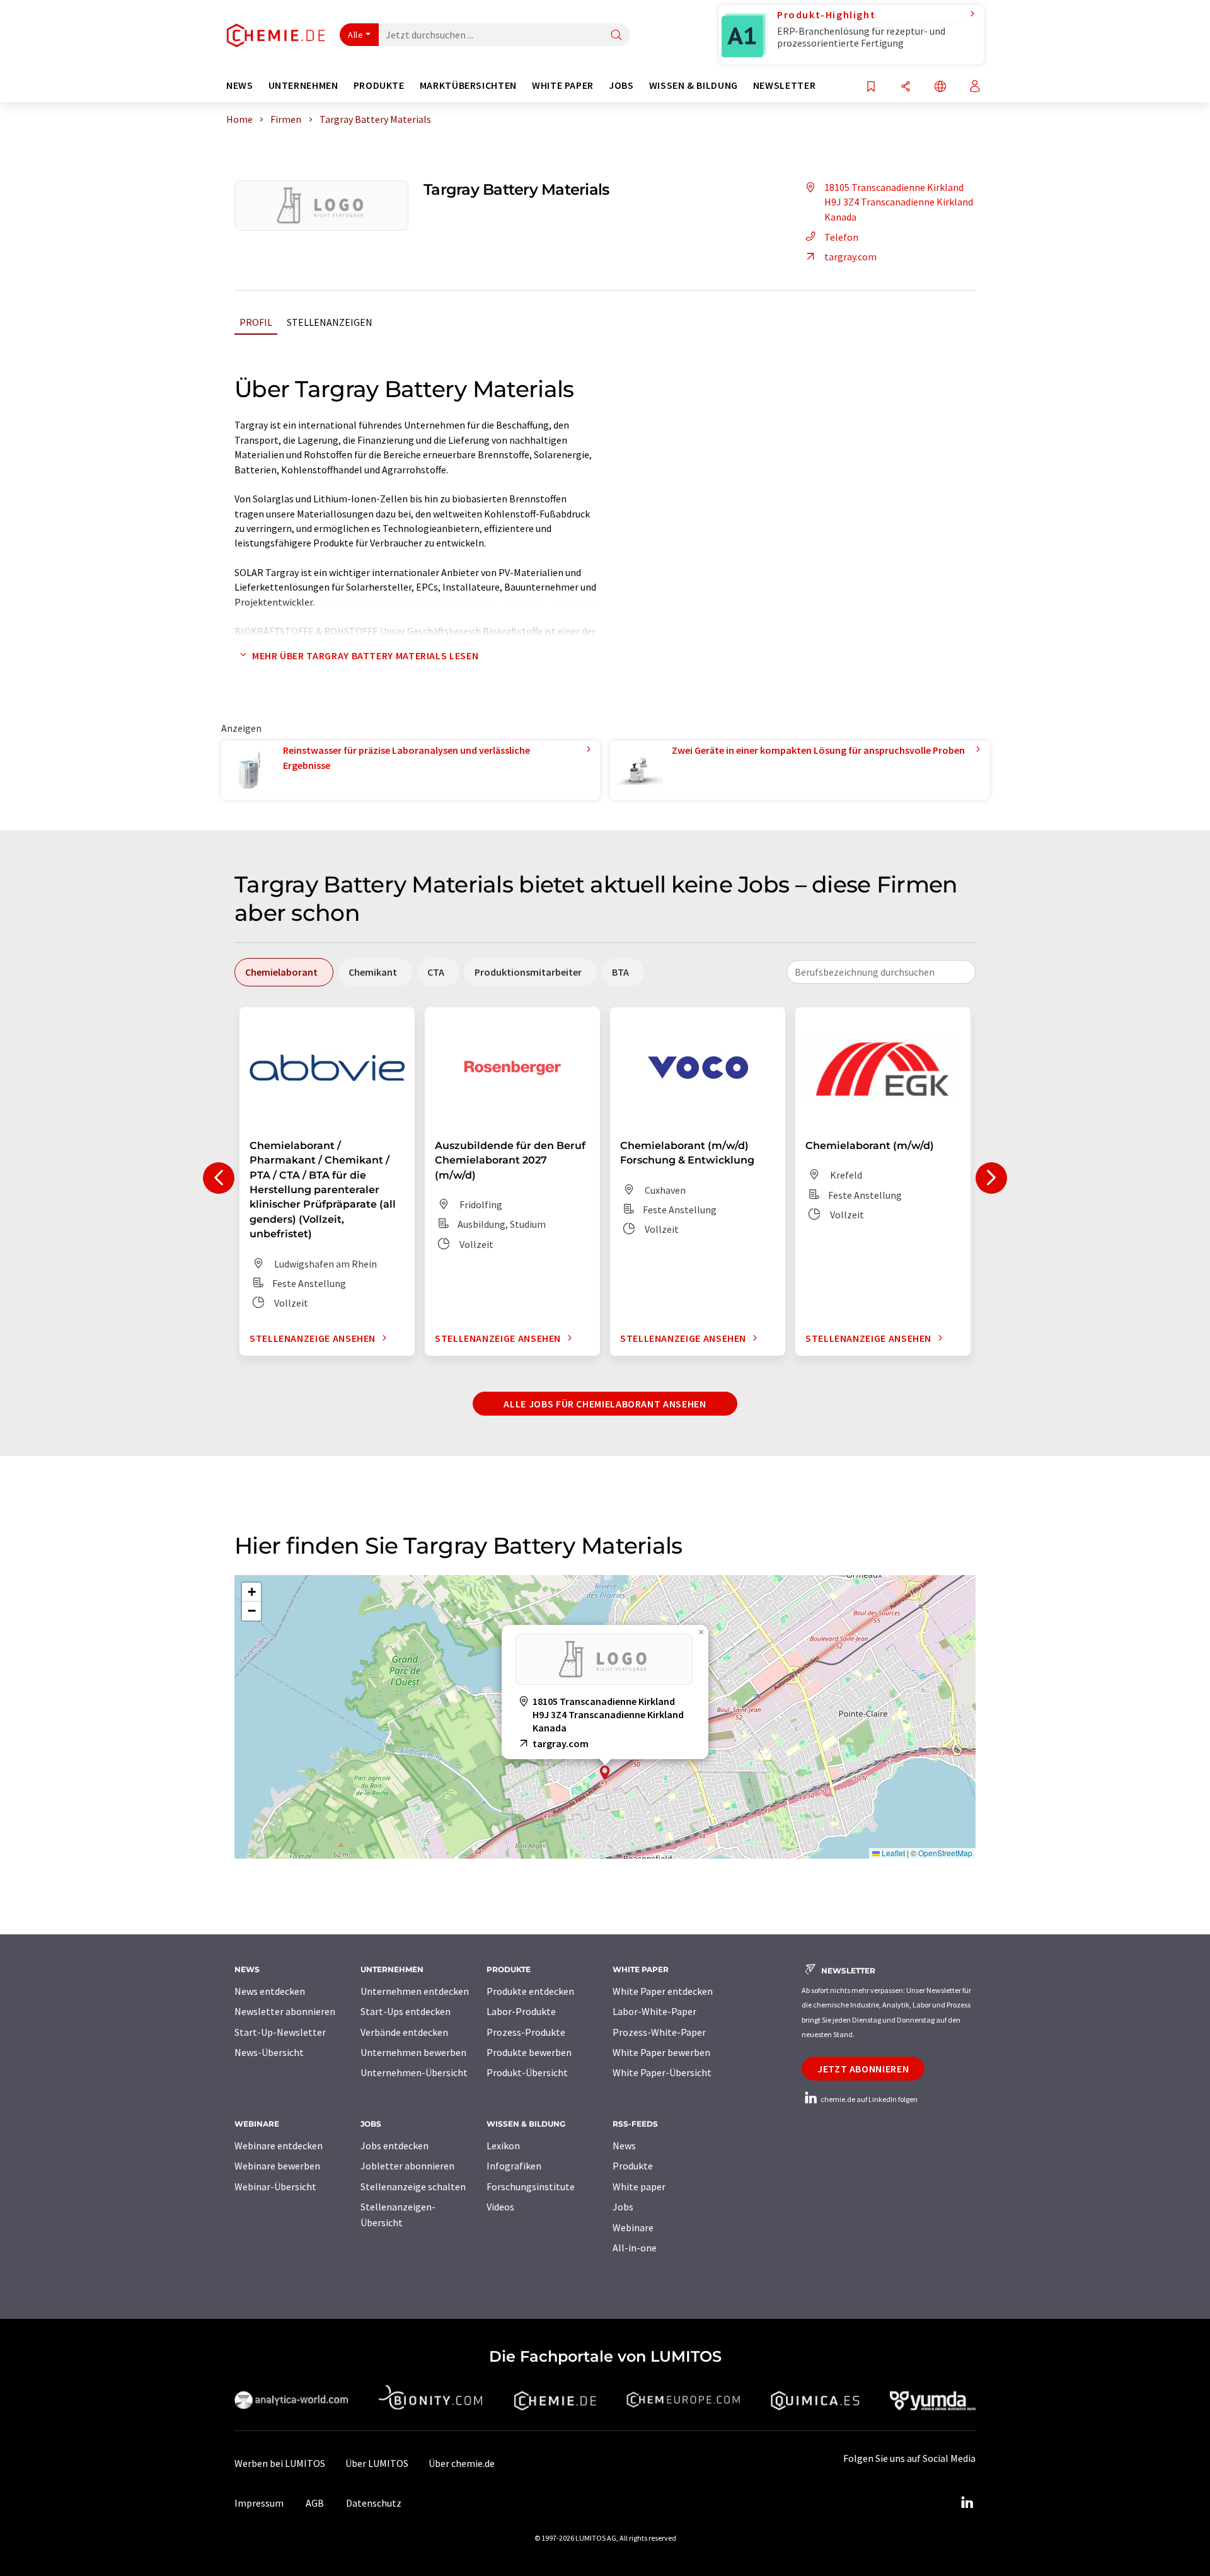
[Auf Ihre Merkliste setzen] (871, 87)
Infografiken (514, 2166)
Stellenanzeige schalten (413, 2186)
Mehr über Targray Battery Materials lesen (365, 656)
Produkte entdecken (530, 1991)
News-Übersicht (269, 2052)
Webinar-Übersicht (275, 2186)
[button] (605, 1773)
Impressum (259, 2503)
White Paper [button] (563, 85)
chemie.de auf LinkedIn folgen (868, 2099)
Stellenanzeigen (330, 322)
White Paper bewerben (661, 2052)
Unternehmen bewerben (413, 2052)
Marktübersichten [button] (468, 85)
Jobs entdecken (395, 2146)
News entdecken (270, 1991)
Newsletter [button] (784, 85)
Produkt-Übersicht (527, 2072)
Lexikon (503, 2146)
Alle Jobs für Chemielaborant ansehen (605, 1404)
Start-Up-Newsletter (280, 2032)
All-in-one (635, 2248)
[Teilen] (906, 87)
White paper (639, 2186)
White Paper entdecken (663, 1991)
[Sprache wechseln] (940, 87)
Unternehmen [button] (303, 85)
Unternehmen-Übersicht (414, 2072)
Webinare (633, 2227)
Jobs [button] (621, 85)
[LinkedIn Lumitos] (967, 2503)
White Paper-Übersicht (662, 2072)
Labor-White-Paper (654, 2011)
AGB (315, 2503)
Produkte (633, 2166)
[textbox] (881, 972)
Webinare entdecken (279, 2146)
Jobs (623, 2207)
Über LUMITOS (377, 2463)
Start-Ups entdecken (406, 2011)
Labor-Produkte (521, 2011)
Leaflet (892, 1853)
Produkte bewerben (529, 2052)
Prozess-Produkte (526, 2032)
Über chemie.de (462, 2463)
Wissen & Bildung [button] (694, 85)
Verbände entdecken (404, 2032)
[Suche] (616, 36)
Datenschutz (374, 2503)
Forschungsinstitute (531, 2186)
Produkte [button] (379, 85)
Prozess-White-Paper (659, 2032)
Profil (256, 322)
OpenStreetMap (945, 1853)
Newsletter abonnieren (285, 2011)
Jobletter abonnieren (407, 2166)
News (624, 2146)
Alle (355, 35)
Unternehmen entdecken (415, 1991)
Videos (500, 2207)
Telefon (841, 237)
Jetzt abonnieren (863, 2069)
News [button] (240, 85)
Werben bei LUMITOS (280, 2463)
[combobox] (881, 972)
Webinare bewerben (277, 2166)
